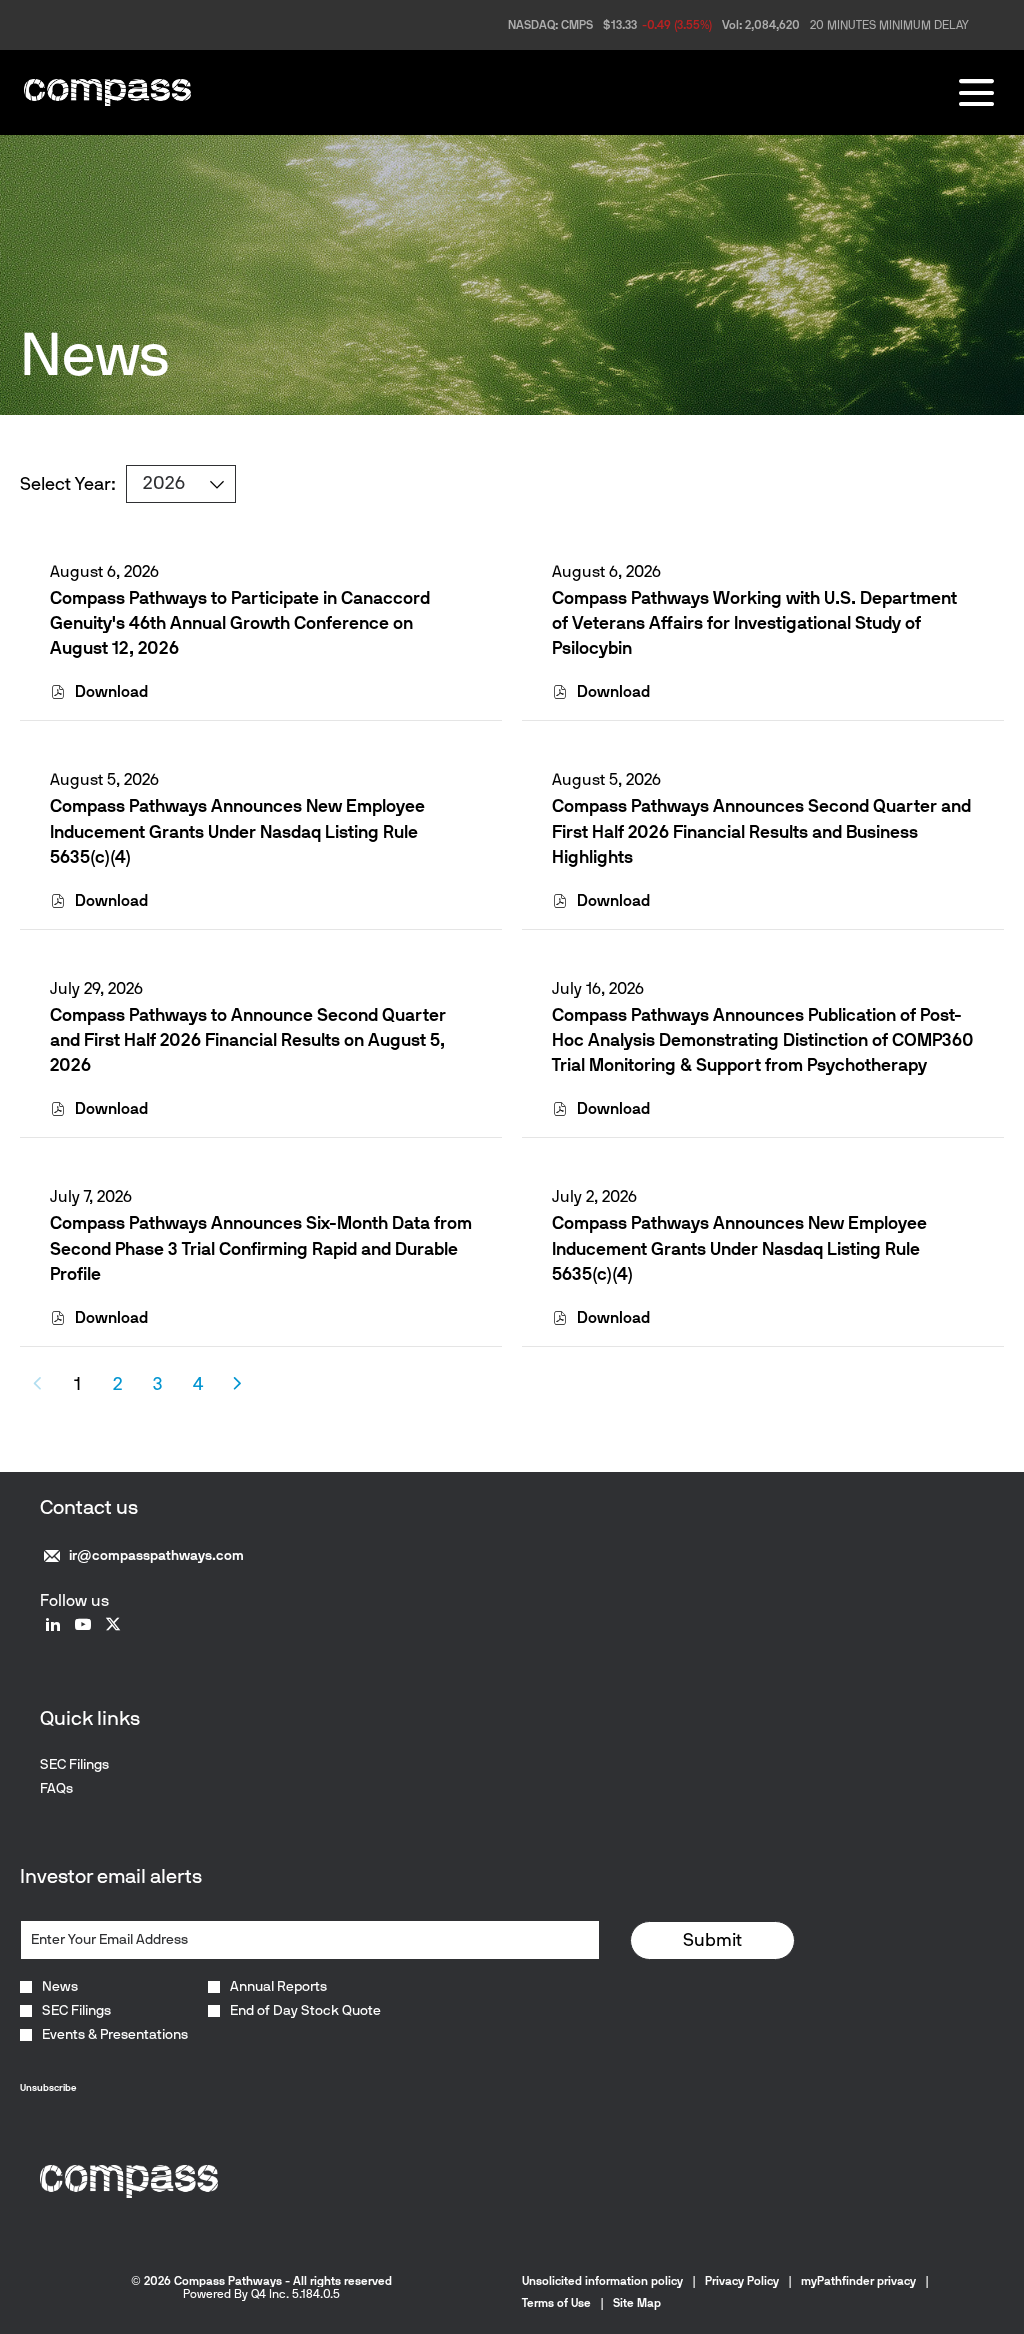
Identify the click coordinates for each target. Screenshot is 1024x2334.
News (60, 1987)
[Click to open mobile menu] (976, 92)
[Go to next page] (237, 1384)
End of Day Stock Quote (305, 2011)
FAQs (81, 1789)
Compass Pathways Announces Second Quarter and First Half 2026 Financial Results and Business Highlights (761, 831)
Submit (712, 1940)
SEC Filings (99, 1765)
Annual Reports (278, 1987)
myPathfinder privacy (858, 2281)
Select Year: (68, 484)
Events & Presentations (115, 2035)
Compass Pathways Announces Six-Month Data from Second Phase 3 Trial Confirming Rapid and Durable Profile (261, 1248)
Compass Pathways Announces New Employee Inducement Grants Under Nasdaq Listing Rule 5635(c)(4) (237, 831)
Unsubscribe (48, 2087)
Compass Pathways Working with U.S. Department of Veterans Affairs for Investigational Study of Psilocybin (754, 623)
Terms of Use (556, 2303)
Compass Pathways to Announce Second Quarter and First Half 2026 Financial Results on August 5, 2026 (248, 1040)
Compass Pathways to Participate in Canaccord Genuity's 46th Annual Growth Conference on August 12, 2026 (240, 623)
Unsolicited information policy (602, 2281)
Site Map (637, 2303)
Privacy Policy (742, 2281)
